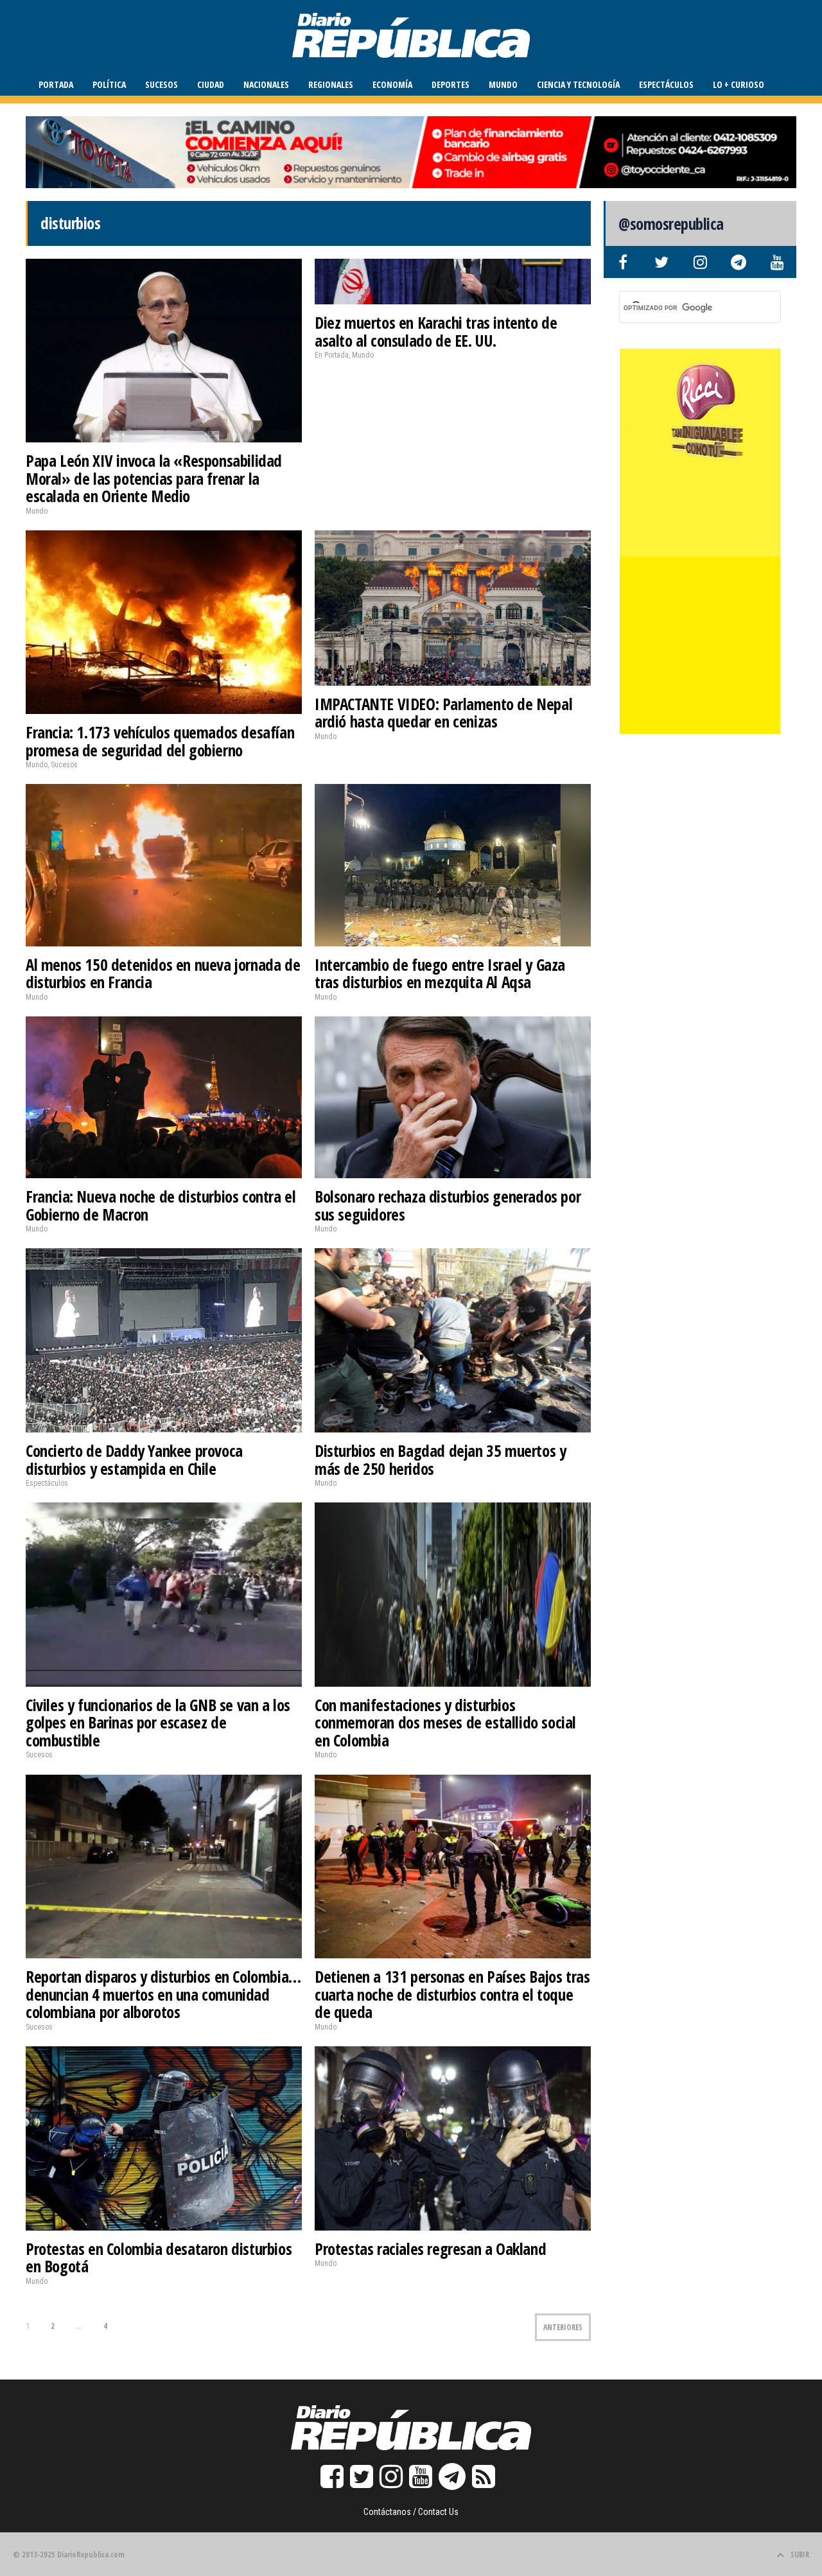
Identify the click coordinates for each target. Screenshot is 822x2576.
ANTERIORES (563, 2327)
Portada (56, 84)
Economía (392, 84)
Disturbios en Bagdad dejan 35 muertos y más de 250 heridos (440, 1459)
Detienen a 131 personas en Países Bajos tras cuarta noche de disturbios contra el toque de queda (452, 1994)
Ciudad (211, 84)
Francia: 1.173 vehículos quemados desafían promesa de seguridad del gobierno (160, 741)
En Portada (332, 355)
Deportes (450, 84)
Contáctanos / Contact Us (411, 2512)
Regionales (331, 84)
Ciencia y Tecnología (578, 84)
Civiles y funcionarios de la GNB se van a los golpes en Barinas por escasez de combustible (158, 1722)
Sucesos (162, 84)
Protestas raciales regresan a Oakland (430, 2249)
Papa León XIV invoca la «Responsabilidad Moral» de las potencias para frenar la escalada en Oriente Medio (154, 478)
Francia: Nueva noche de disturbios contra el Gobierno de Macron (161, 1205)
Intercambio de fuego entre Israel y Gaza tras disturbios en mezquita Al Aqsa (440, 973)
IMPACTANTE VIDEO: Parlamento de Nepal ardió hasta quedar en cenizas (443, 713)
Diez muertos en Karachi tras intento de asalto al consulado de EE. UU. (436, 331)
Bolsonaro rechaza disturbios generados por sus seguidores (448, 1205)
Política (109, 84)
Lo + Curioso (739, 84)
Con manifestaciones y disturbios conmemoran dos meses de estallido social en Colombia (445, 1722)
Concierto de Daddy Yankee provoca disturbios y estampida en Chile (134, 1459)
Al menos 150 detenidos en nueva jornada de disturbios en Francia (163, 973)
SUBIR (800, 2554)
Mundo (503, 84)
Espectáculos (666, 84)
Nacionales (266, 84)
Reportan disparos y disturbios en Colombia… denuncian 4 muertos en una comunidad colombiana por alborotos (163, 1994)
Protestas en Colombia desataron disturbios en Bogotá (159, 2258)
